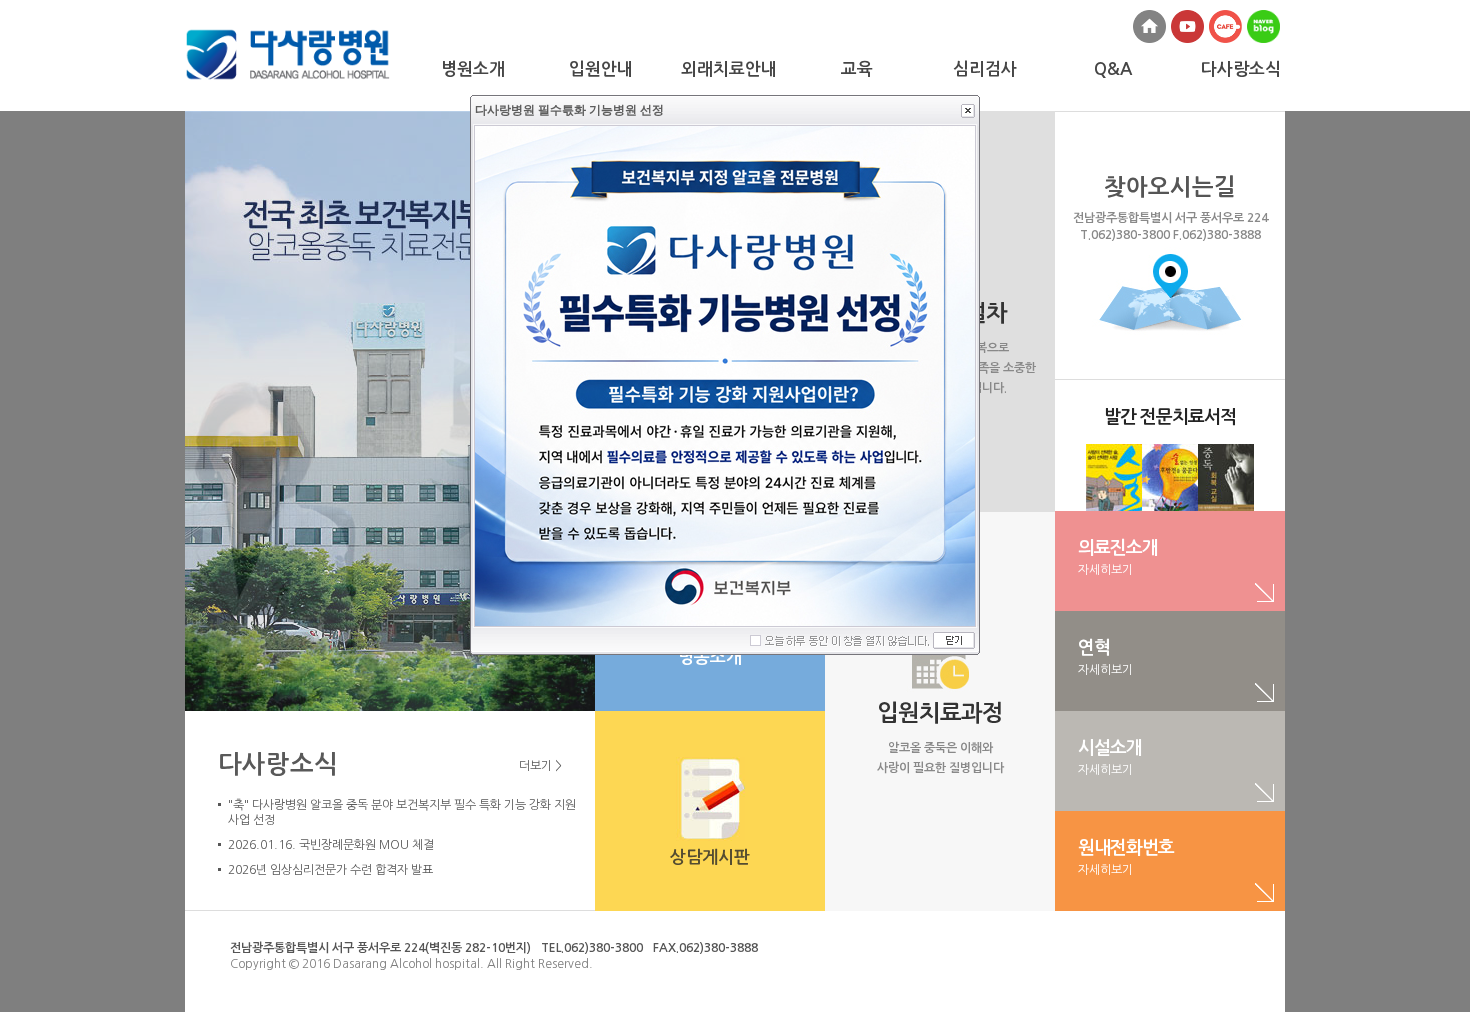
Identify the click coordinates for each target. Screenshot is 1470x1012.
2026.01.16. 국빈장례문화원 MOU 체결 (331, 845)
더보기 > (540, 766)
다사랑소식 (278, 764)
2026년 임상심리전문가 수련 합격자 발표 (330, 870)
